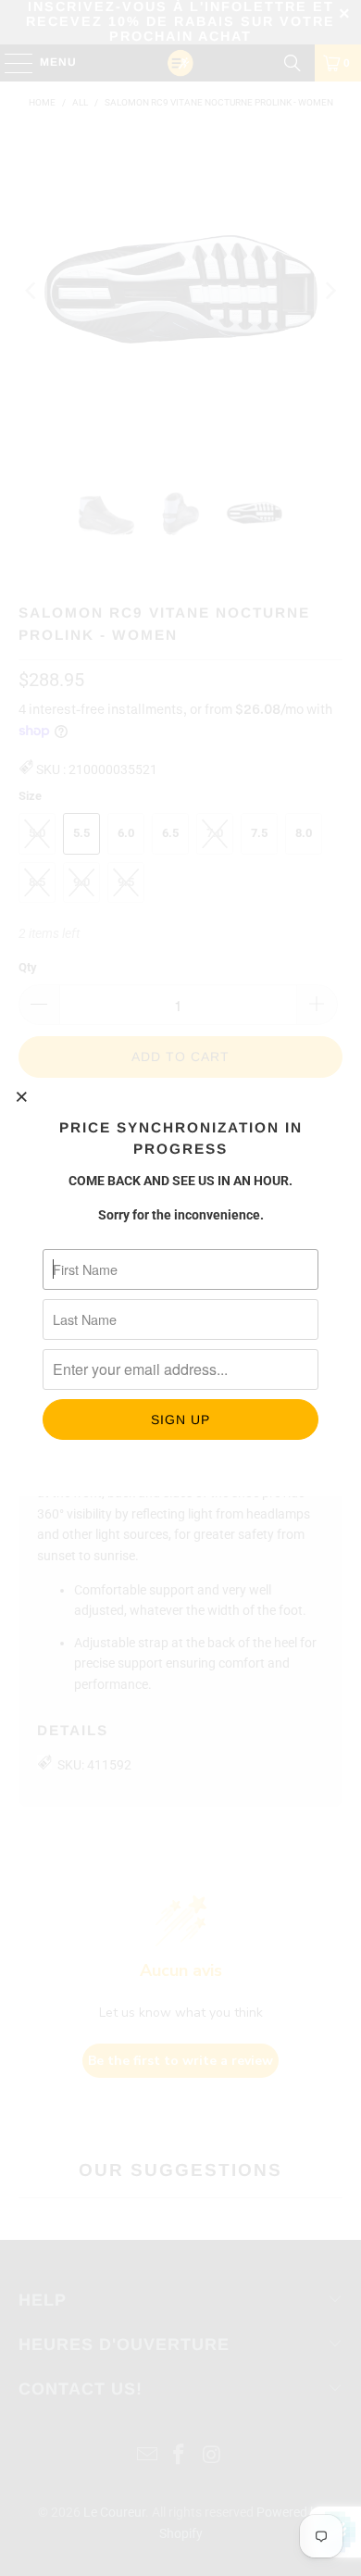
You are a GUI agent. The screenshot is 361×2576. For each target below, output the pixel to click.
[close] (22, 1096)
